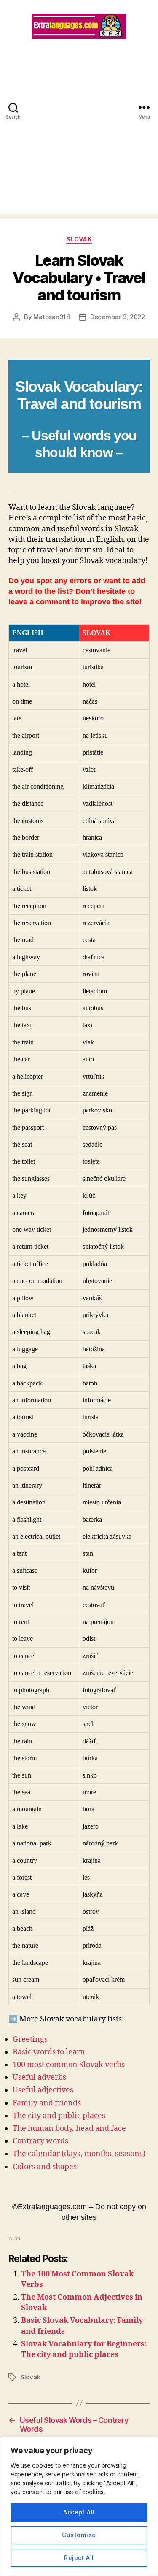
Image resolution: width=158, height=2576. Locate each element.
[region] (79, 2506)
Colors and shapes (45, 2167)
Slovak (79, 239)
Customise (79, 2535)
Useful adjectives (43, 2090)
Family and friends (47, 2103)
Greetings (30, 2039)
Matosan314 (52, 317)
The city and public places (59, 2116)
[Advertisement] (79, 135)
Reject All (79, 2558)
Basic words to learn (49, 2052)
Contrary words (40, 2141)
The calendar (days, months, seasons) (79, 2154)
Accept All (79, 2512)
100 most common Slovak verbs (69, 2065)
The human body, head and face (69, 2128)
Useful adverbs (39, 2077)
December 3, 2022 (118, 317)
